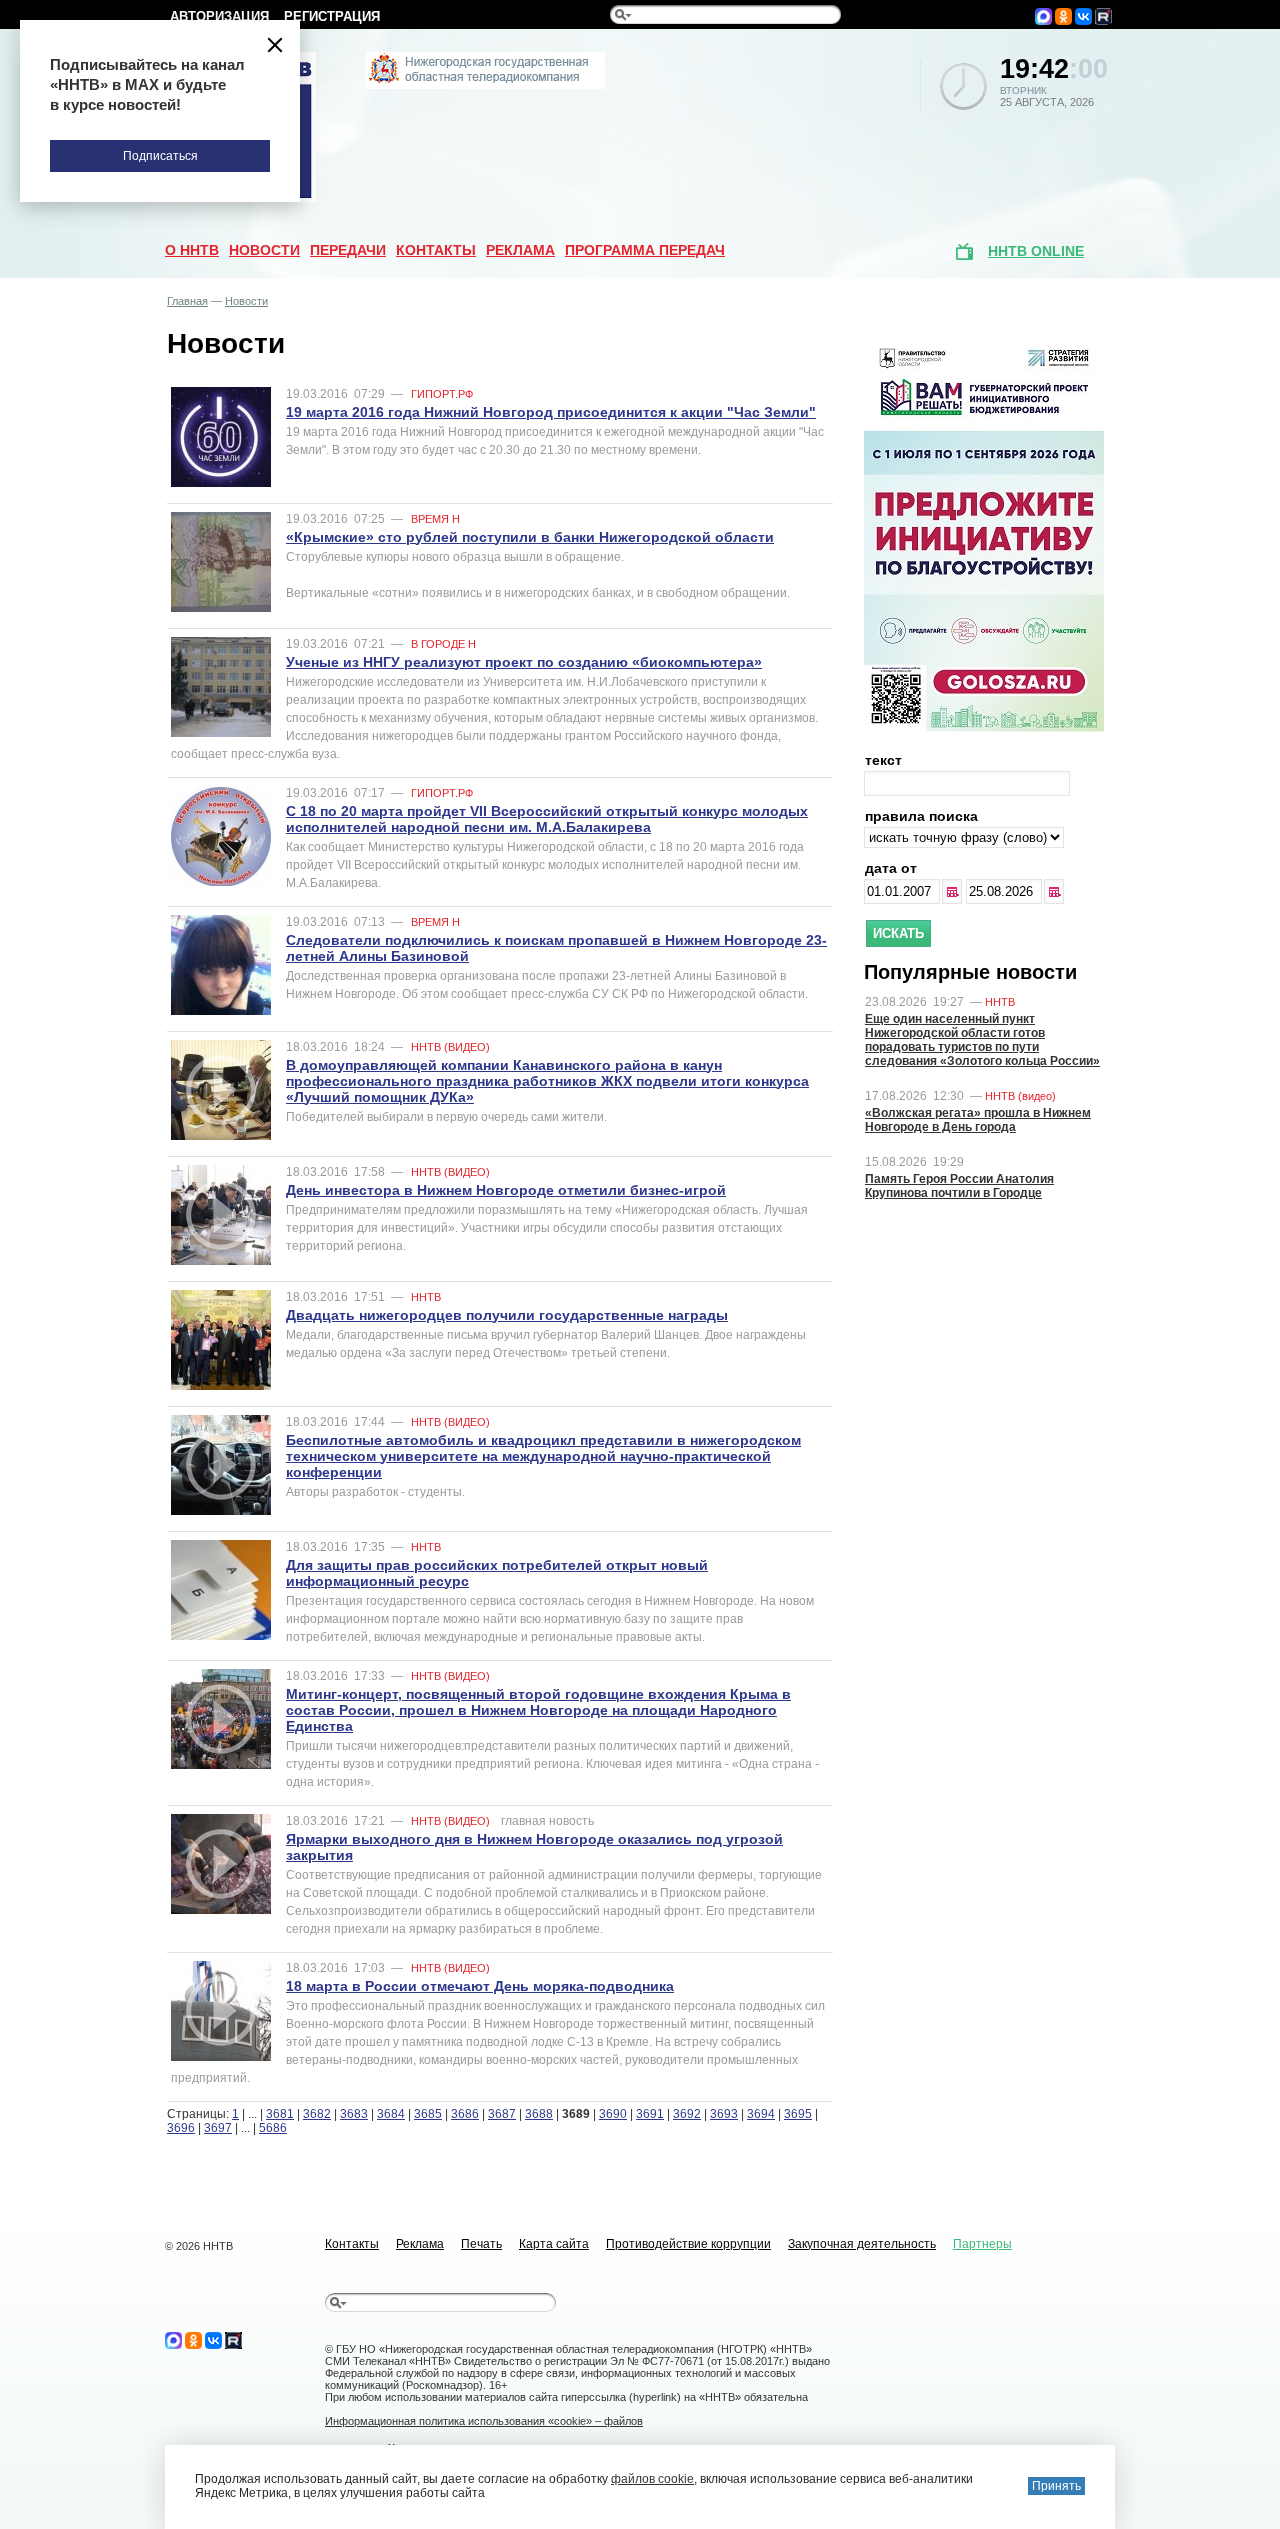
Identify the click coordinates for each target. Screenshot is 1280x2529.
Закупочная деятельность (862, 2244)
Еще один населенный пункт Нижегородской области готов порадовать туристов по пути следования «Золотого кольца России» (982, 1040)
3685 (428, 2114)
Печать (481, 2244)
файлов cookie (652, 2479)
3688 (539, 2114)
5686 (273, 2128)
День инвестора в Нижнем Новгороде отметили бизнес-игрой (506, 1190)
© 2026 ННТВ (199, 2246)
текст (883, 760)
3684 (391, 2114)
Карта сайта (554, 2244)
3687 (502, 2114)
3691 (650, 2114)
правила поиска (921, 816)
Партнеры (982, 2244)
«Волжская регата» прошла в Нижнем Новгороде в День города (978, 1120)
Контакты (436, 250)
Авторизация (219, 16)
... (954, 891)
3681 (280, 2114)
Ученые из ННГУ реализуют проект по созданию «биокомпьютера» (524, 662)
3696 (181, 2128)
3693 (724, 2114)
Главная (187, 301)
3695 (798, 2114)
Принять (1056, 2486)
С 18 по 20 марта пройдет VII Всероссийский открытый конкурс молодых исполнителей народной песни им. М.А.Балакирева (547, 819)
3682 (317, 2114)
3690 (613, 2114)
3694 (761, 2114)
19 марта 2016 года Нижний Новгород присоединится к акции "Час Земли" (551, 412)
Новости (264, 250)
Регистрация (332, 16)
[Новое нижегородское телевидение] (485, 85)
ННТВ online (1036, 251)
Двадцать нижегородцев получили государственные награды (507, 1315)
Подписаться (160, 156)
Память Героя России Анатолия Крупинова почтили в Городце (959, 1186)
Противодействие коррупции (688, 2244)
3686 (465, 2114)
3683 (354, 2114)
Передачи (348, 250)
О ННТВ (192, 250)
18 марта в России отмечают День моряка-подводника (480, 1986)
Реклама (520, 250)
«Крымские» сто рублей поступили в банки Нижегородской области (530, 537)
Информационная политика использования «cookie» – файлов (484, 2421)
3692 (687, 2114)
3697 (218, 2128)
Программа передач (645, 250)
